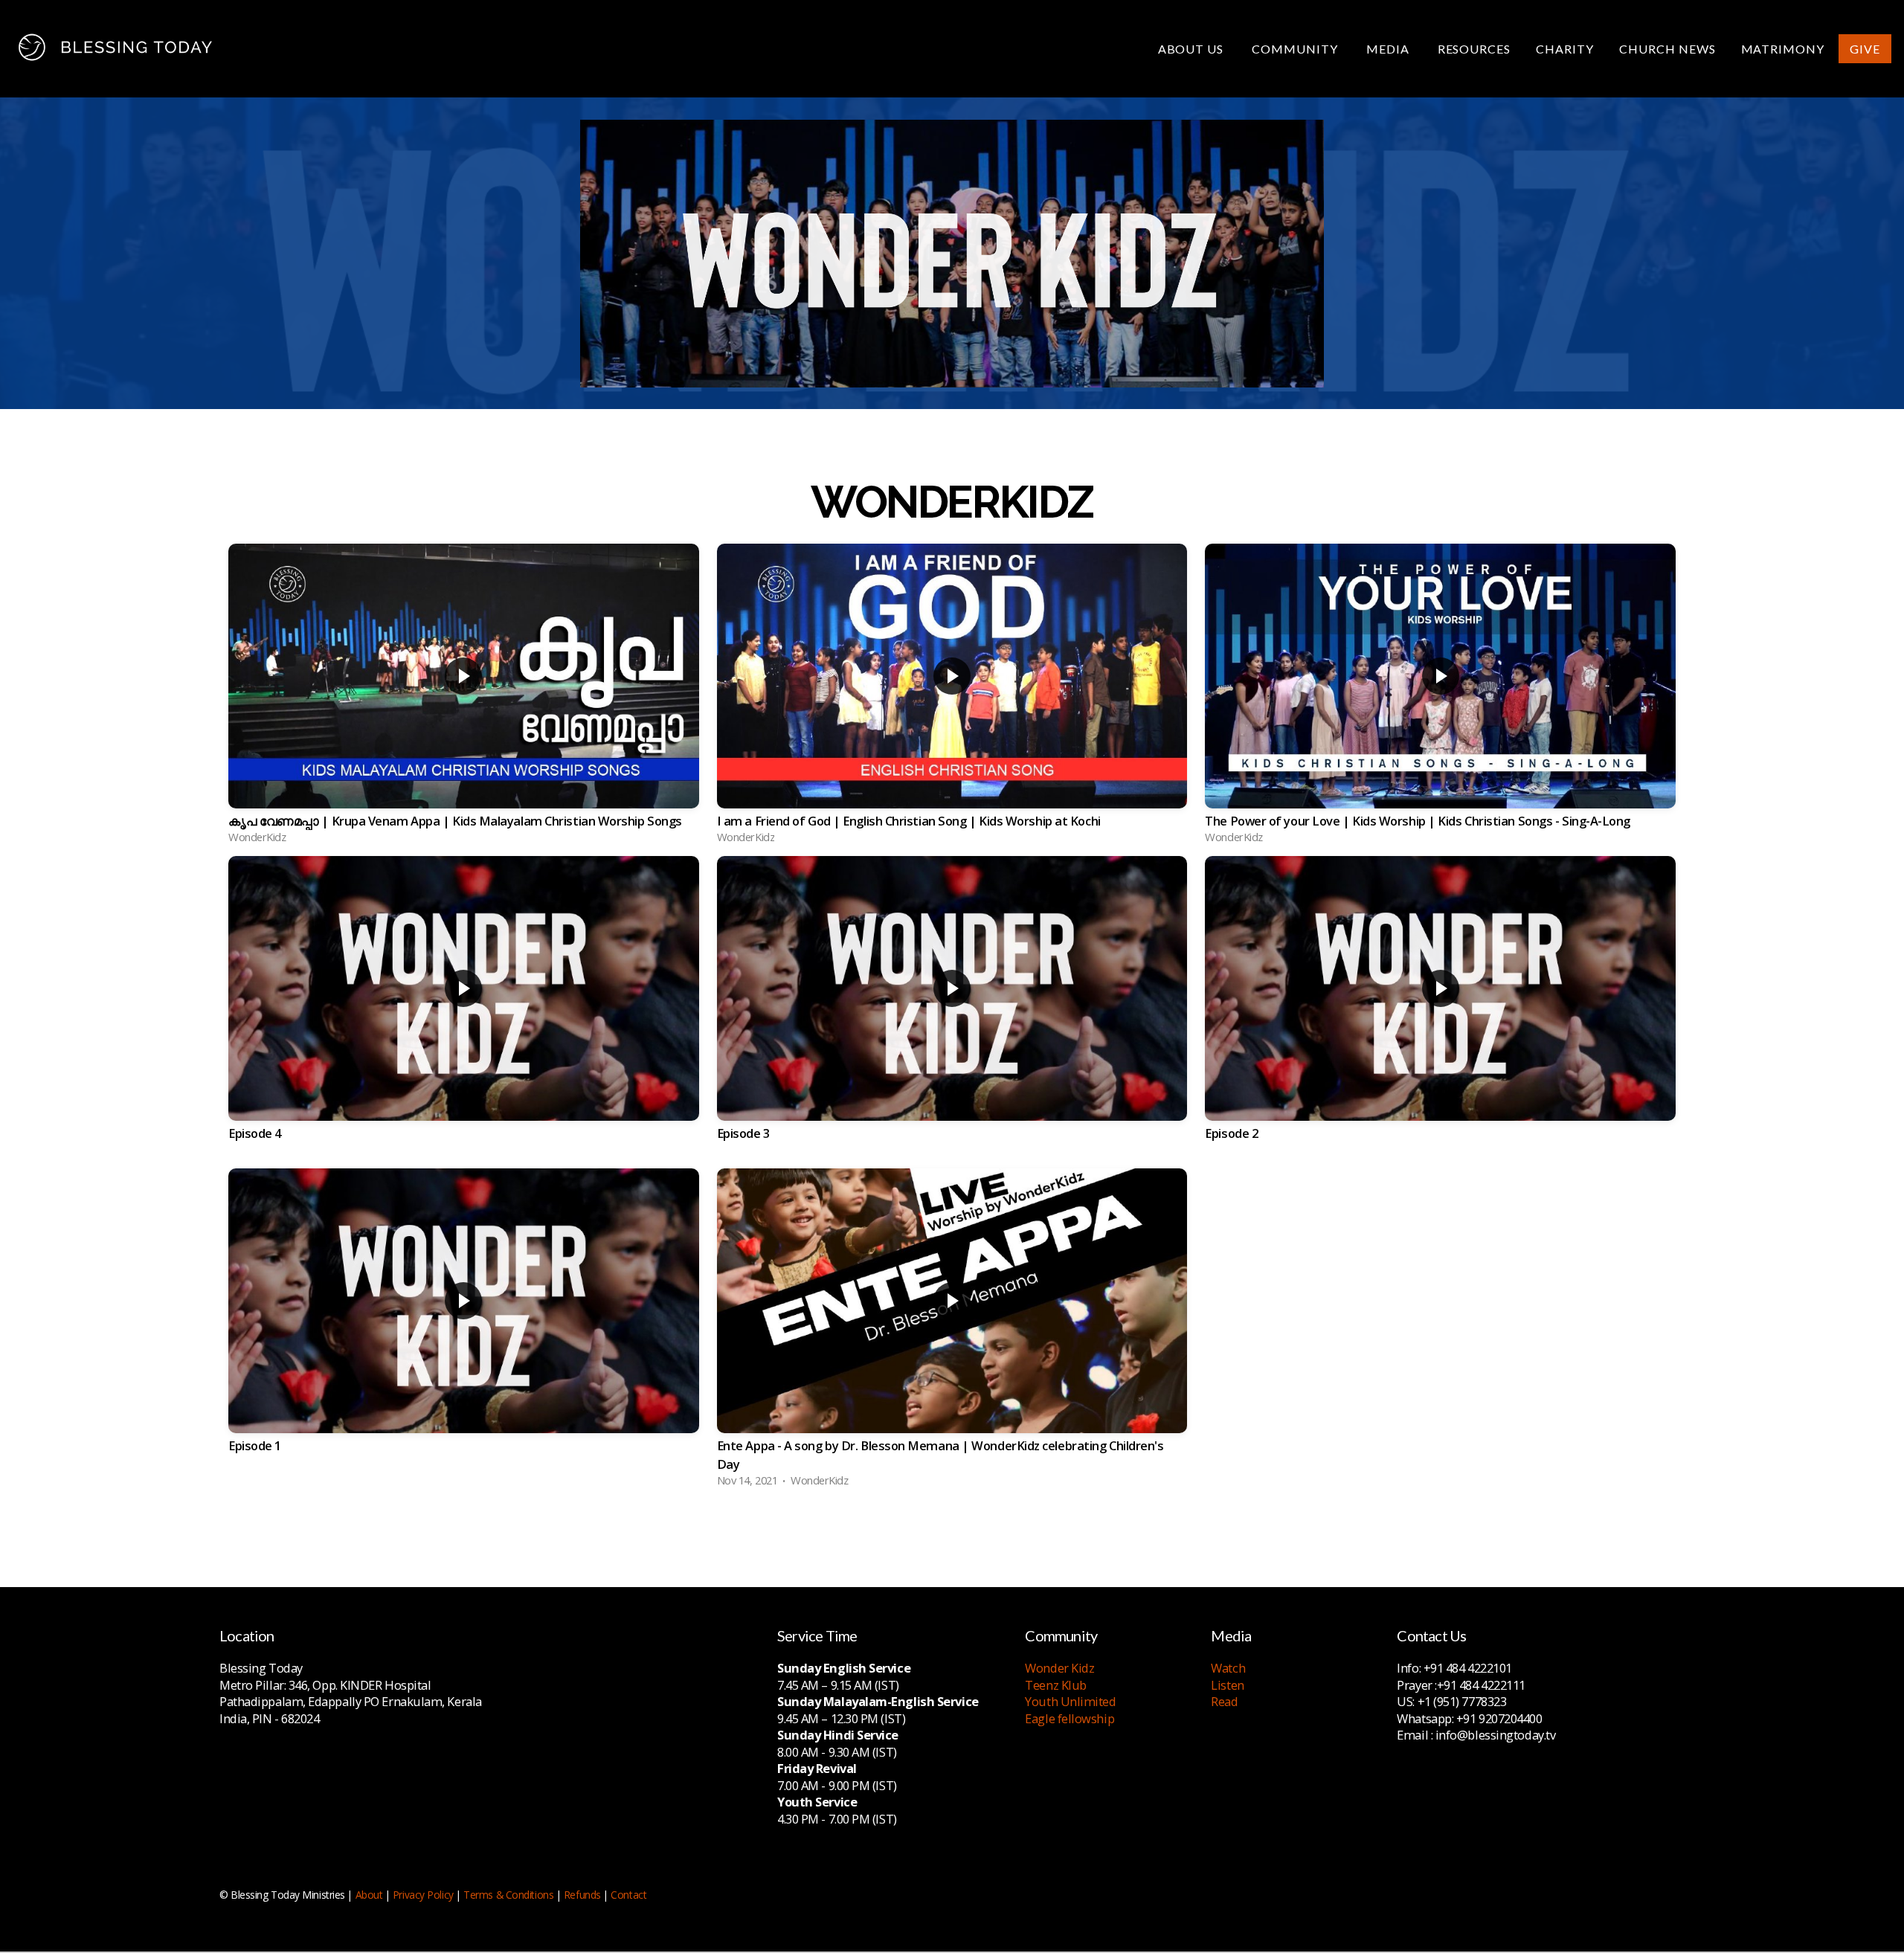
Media (1389, 49)
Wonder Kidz (1059, 1668)
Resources (1474, 49)
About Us (1193, 49)
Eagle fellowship (1070, 1718)
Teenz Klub (1056, 1685)
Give (1865, 49)
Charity (1565, 49)
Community (1296, 49)
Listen (1227, 1685)
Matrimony (1783, 49)
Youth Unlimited (1070, 1701)
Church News (1667, 49)
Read (1224, 1701)
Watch (1228, 1668)
